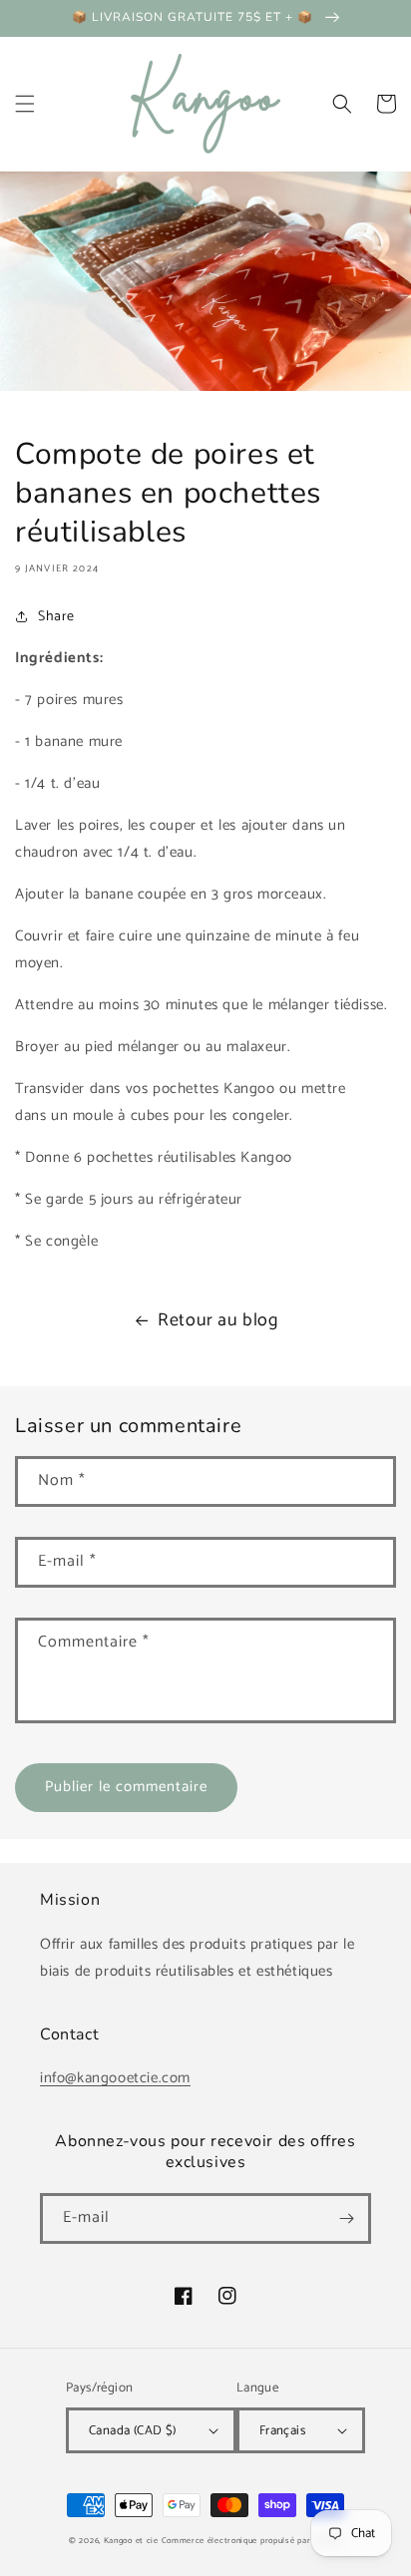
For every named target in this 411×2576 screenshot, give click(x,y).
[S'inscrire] (346, 2218)
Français (282, 2431)
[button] (25, 104)
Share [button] (56, 617)
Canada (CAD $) (133, 2431)
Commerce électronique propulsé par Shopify (252, 2541)
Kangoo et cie (131, 2541)
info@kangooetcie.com (115, 2078)
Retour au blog (217, 1320)
